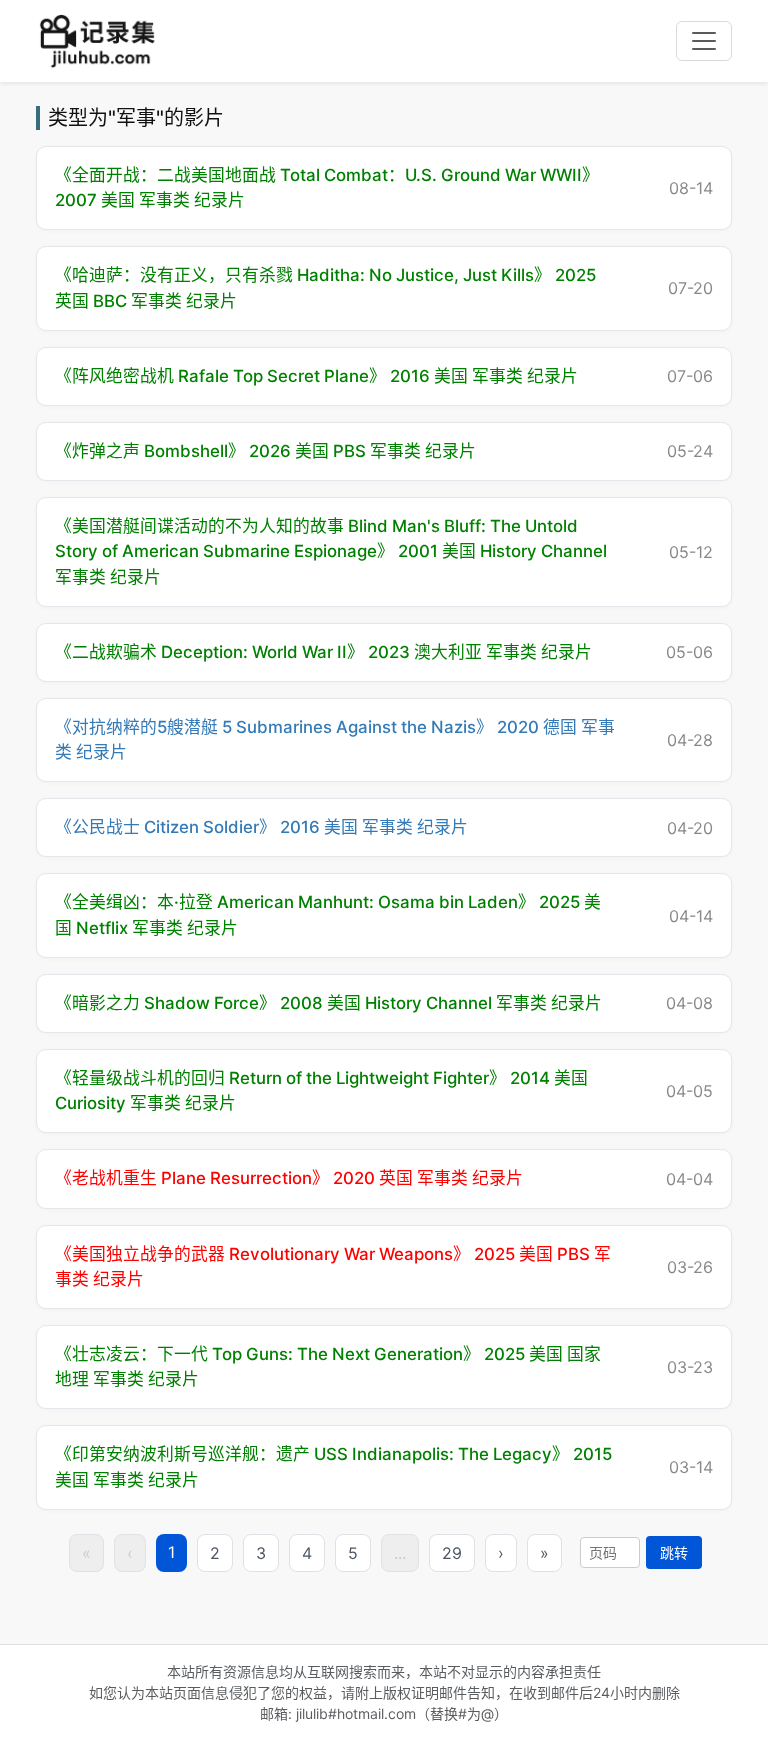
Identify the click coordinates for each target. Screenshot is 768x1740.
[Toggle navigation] (704, 41)
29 (452, 1553)
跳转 (674, 1552)
